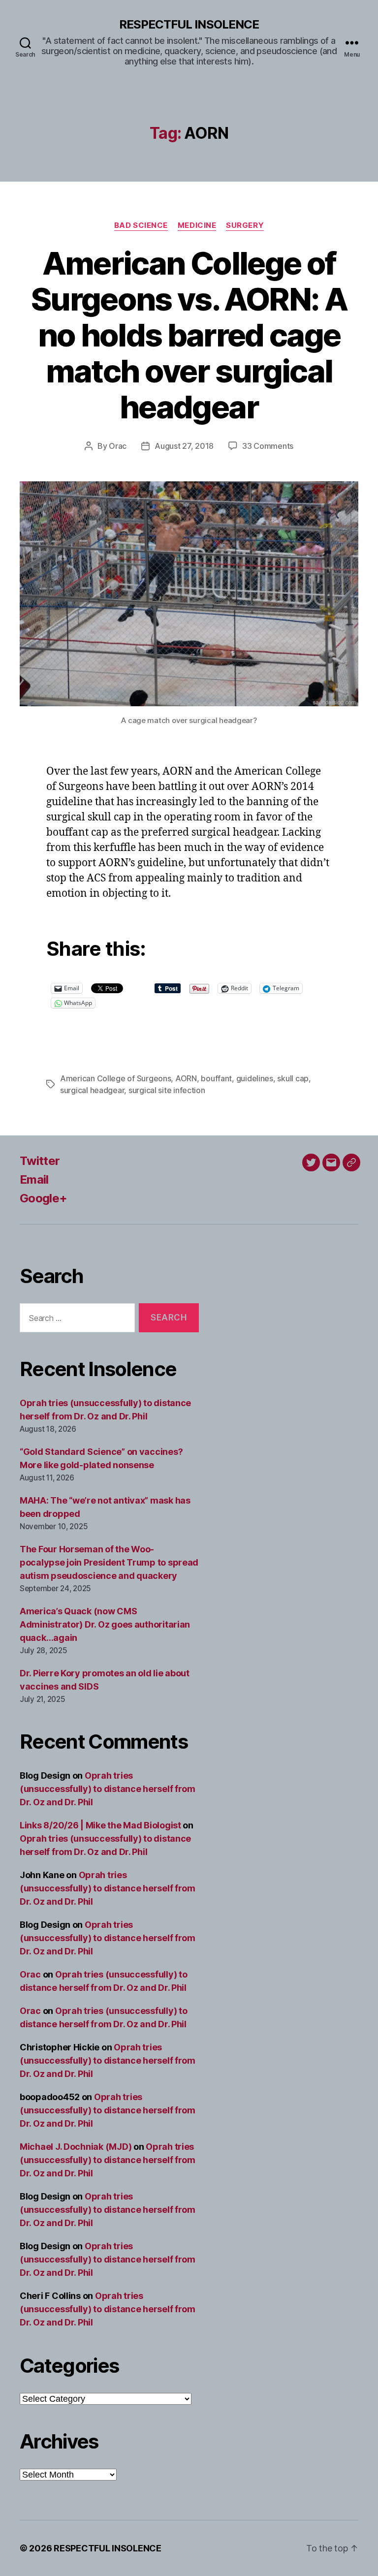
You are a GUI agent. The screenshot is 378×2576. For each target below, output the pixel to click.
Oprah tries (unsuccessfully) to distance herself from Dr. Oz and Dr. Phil (108, 1789)
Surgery (245, 225)
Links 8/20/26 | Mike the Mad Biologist (100, 1825)
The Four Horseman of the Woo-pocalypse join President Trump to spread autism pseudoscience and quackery (109, 1562)
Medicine (197, 225)
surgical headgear (92, 1090)
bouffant (216, 1078)
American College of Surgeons (115, 1078)
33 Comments (268, 446)
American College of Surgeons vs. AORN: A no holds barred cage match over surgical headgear (189, 335)
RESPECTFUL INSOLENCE (189, 25)
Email (34, 1179)
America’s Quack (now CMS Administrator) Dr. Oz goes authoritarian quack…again (105, 1624)
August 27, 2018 (184, 446)
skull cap (293, 1078)
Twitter (40, 1161)
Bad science (141, 225)
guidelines (255, 1078)
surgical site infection (167, 1090)
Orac (118, 446)
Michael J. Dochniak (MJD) (76, 2147)
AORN (186, 1078)
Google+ (43, 1198)
